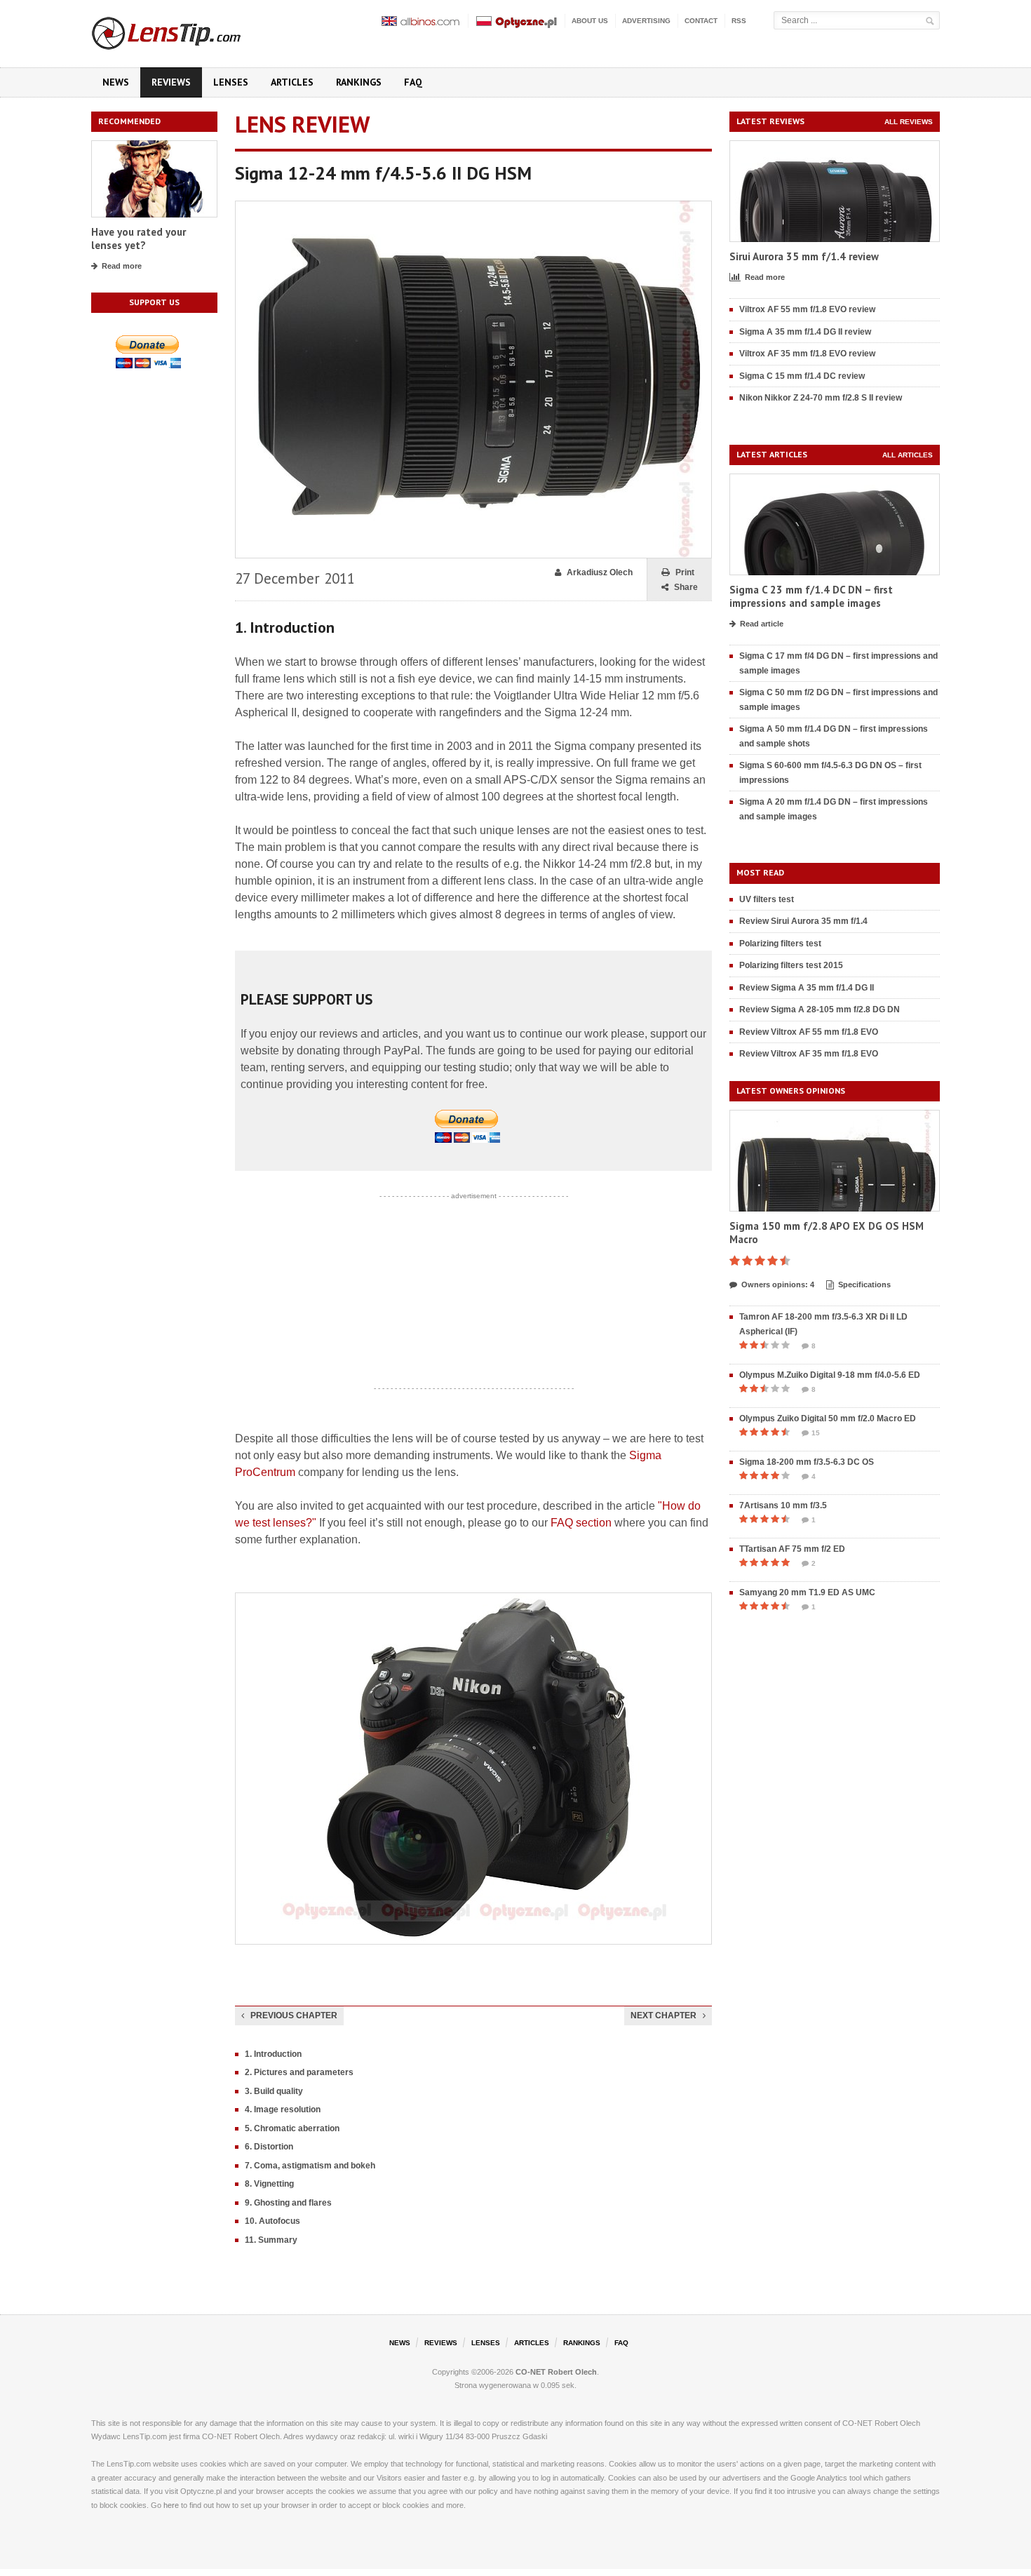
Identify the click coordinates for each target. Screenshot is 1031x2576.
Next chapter (663, 2015)
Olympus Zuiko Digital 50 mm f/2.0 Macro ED (828, 1418)
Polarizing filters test (780, 944)
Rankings (359, 82)
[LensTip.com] (185, 30)
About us (590, 21)
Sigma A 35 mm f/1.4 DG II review (805, 332)
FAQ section (581, 1523)
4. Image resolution (283, 2109)
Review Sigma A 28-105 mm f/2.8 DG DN (820, 1009)
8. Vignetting (269, 2184)
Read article (762, 624)
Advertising (646, 21)
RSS (739, 21)
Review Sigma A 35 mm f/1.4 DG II (807, 988)
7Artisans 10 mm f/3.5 (783, 1505)
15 (816, 1433)
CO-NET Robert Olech (556, 2372)
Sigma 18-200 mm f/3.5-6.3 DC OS (807, 1462)
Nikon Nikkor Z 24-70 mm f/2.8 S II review (821, 398)
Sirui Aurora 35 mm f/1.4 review (804, 256)
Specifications (864, 1284)
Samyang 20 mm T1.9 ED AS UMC (807, 1592)
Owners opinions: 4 (778, 1284)
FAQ (413, 82)
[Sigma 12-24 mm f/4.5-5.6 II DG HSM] (473, 207)
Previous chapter (294, 2015)
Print (685, 572)
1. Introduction (273, 2054)
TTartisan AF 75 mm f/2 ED (792, 1549)
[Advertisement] (473, 1292)
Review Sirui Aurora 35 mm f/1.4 (803, 921)
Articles (292, 82)
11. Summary (271, 2240)
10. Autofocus (272, 2221)
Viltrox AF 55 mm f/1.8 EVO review (807, 309)
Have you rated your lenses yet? (139, 239)
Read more (122, 266)
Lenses (231, 82)
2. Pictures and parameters (299, 2072)
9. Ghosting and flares (288, 2203)
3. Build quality (274, 2091)
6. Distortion (269, 2147)
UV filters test (767, 899)
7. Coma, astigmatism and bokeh (310, 2166)
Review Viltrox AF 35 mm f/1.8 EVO (809, 1054)
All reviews (909, 122)
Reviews (171, 82)
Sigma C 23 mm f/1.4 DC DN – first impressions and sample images (811, 597)
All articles (908, 455)
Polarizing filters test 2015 (791, 965)
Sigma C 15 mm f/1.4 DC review (802, 376)
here (171, 2505)
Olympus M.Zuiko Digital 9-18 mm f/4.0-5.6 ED (830, 1375)
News (116, 82)
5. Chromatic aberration (292, 2128)
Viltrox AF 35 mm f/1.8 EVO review (807, 354)
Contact (701, 21)
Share (686, 587)
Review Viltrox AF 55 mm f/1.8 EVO (809, 1032)
